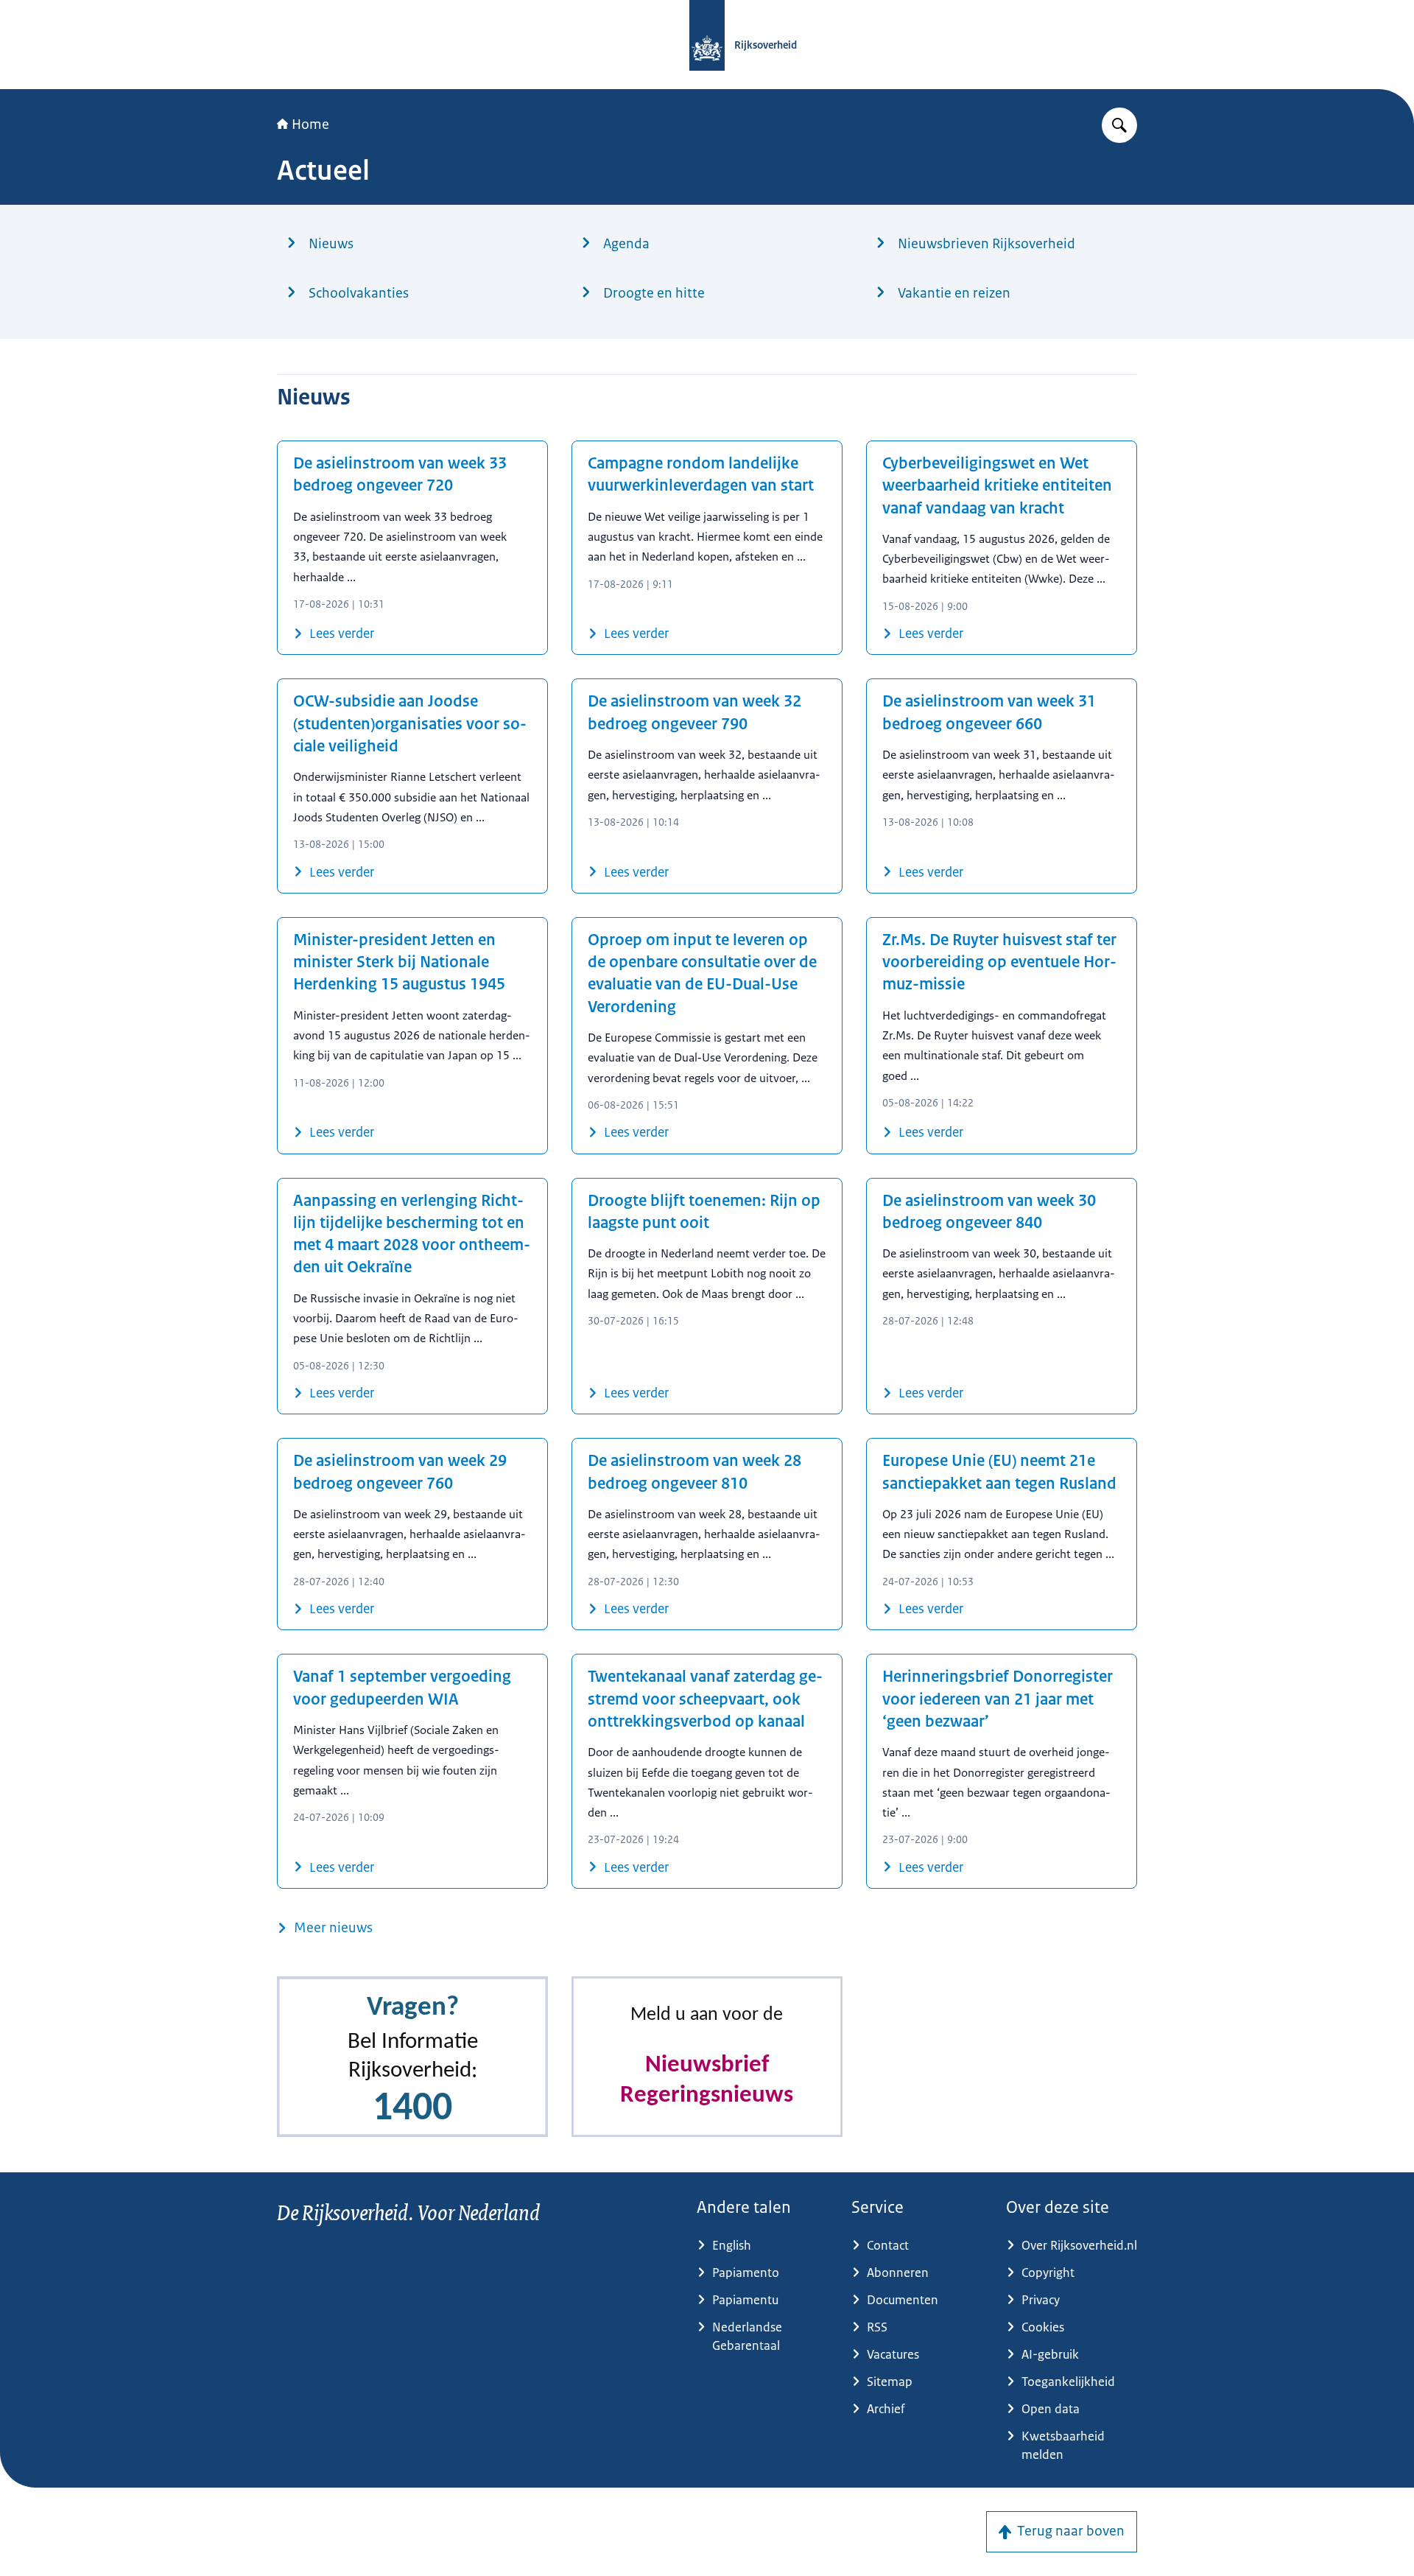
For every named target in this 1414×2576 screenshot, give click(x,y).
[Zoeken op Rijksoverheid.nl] (1119, 125)
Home (310, 124)
